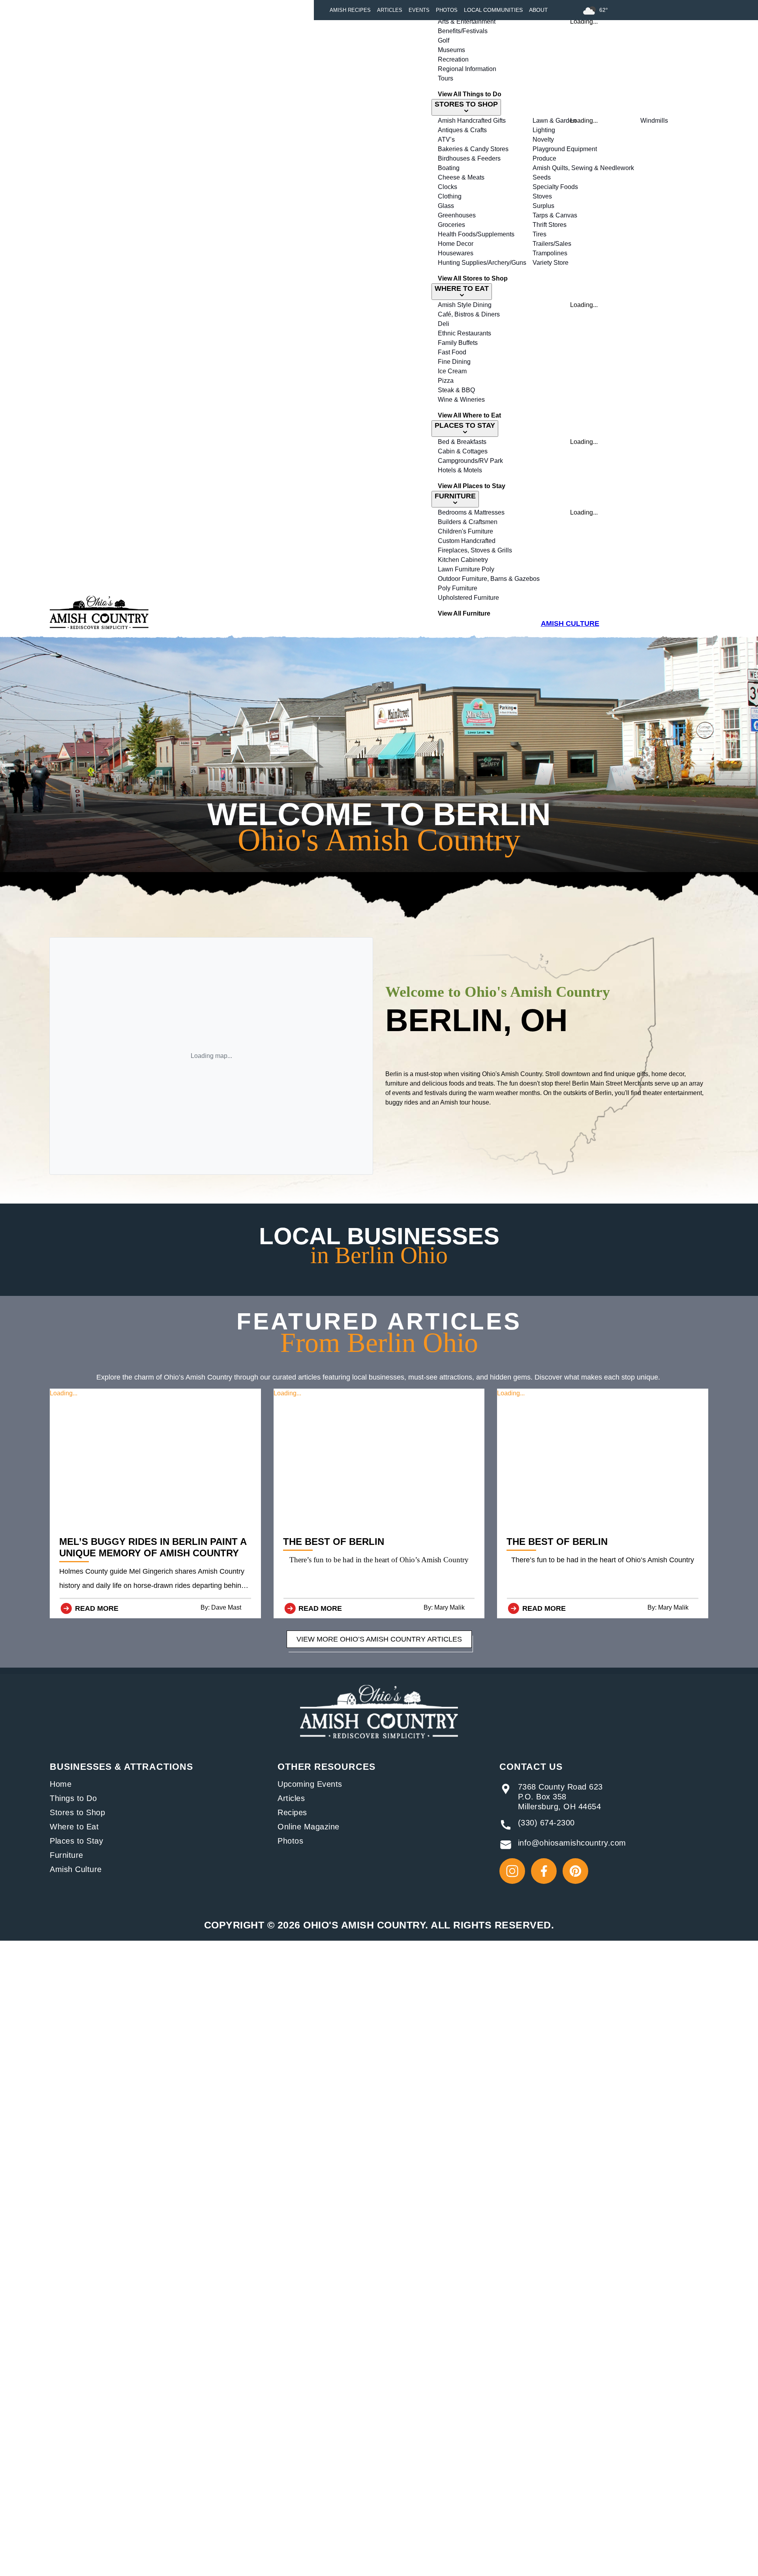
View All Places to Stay (472, 486)
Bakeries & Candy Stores (473, 149)
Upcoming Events (310, 1784)
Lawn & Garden (554, 121)
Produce (544, 158)
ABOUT (538, 10)
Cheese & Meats (461, 177)
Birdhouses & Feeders (469, 158)
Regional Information (467, 69)
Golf (444, 40)
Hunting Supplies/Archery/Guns (482, 263)
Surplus (543, 206)
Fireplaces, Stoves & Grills (475, 550)
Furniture (67, 1855)
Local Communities (493, 10)
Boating (449, 168)
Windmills (654, 121)
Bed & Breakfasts (462, 442)
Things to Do (73, 1798)
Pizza (446, 381)
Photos (447, 10)
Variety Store (551, 263)
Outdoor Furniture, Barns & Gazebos (489, 579)
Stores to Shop (77, 1812)
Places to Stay (76, 1841)
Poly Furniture (458, 588)
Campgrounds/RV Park (470, 461)
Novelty (543, 139)
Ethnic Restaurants (464, 333)
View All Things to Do (470, 94)
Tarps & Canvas (555, 215)
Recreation (453, 59)
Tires (539, 234)
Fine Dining (454, 362)
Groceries (451, 225)
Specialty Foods (555, 187)
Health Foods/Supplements (476, 234)
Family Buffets (458, 343)
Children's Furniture (465, 531)
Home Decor (456, 244)
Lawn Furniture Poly (466, 569)
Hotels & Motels (460, 470)
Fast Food (452, 352)
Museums (451, 50)
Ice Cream (452, 371)
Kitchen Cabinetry (463, 560)
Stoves (542, 196)
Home (61, 1784)
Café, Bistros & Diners (469, 314)
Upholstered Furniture (468, 598)
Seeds (542, 177)
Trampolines (550, 253)
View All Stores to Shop (473, 278)
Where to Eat (74, 1827)
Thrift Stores (550, 225)
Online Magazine (309, 1827)
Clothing (450, 196)
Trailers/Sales (552, 244)
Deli (444, 324)
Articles (390, 10)
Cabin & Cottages (463, 451)
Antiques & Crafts (462, 130)
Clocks (447, 187)
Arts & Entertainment (467, 22)
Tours (446, 78)
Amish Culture (76, 1869)
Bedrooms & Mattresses (471, 512)
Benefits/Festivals (463, 31)
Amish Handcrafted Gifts (472, 121)
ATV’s (446, 139)
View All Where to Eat (469, 415)
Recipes (292, 1812)
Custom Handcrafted (467, 541)
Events (419, 10)
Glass (446, 206)
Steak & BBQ (456, 390)
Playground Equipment (565, 149)
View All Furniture (464, 613)
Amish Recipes (350, 10)
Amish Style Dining (465, 305)
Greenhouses (457, 215)
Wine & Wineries (461, 400)
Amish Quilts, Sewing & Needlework (583, 168)
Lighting (544, 130)
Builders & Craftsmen (468, 522)
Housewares (456, 253)
